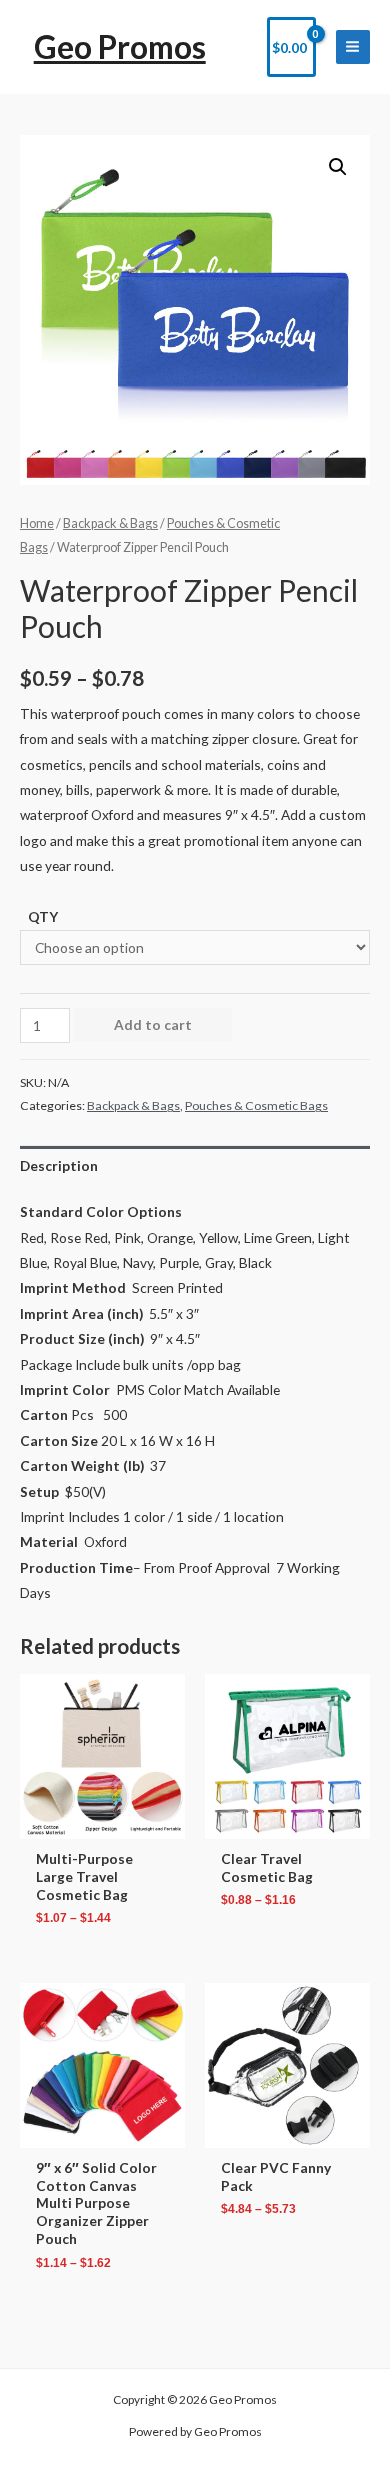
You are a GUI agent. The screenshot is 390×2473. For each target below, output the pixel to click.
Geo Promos (120, 46)
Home (37, 523)
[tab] (195, 1165)
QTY (43, 916)
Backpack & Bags (110, 523)
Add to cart (153, 1024)
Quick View (103, 1824)
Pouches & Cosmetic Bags (256, 1105)
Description (59, 1165)
